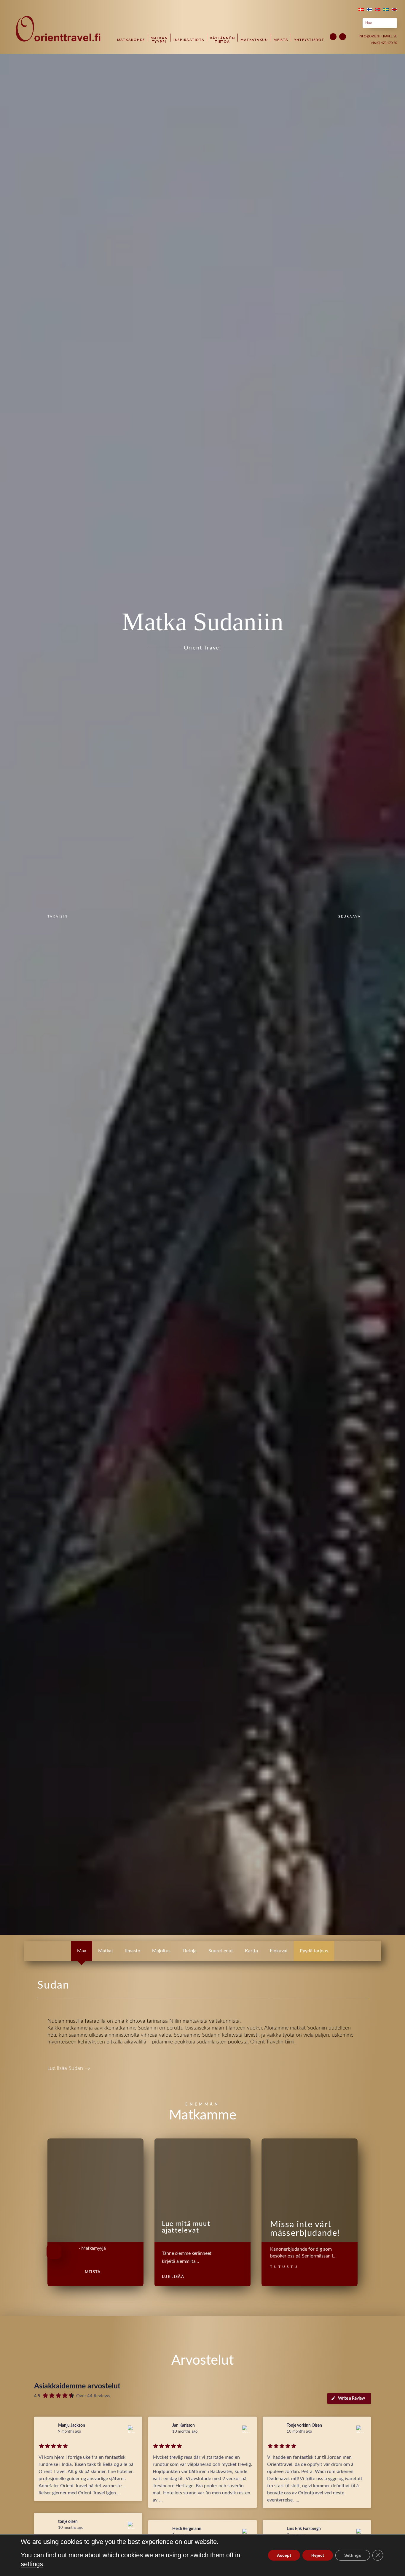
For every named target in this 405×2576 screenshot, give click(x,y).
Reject (318, 2555)
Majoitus (161, 1951)
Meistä (281, 40)
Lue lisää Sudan (69, 2068)
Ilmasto (133, 1951)
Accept (284, 2555)
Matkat (106, 1951)
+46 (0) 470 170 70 (384, 43)
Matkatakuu (254, 40)
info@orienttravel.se (378, 36)
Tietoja (189, 1951)
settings (32, 2564)
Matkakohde (131, 40)
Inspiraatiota (189, 40)
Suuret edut (221, 1951)
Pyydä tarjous (314, 1951)
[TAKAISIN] (41, 917)
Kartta (251, 1951)
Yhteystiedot (309, 40)
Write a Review (351, 2398)
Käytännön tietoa (223, 40)
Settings (353, 2555)
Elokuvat (279, 1951)
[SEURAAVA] (364, 917)
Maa (82, 1951)
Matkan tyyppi (159, 40)
